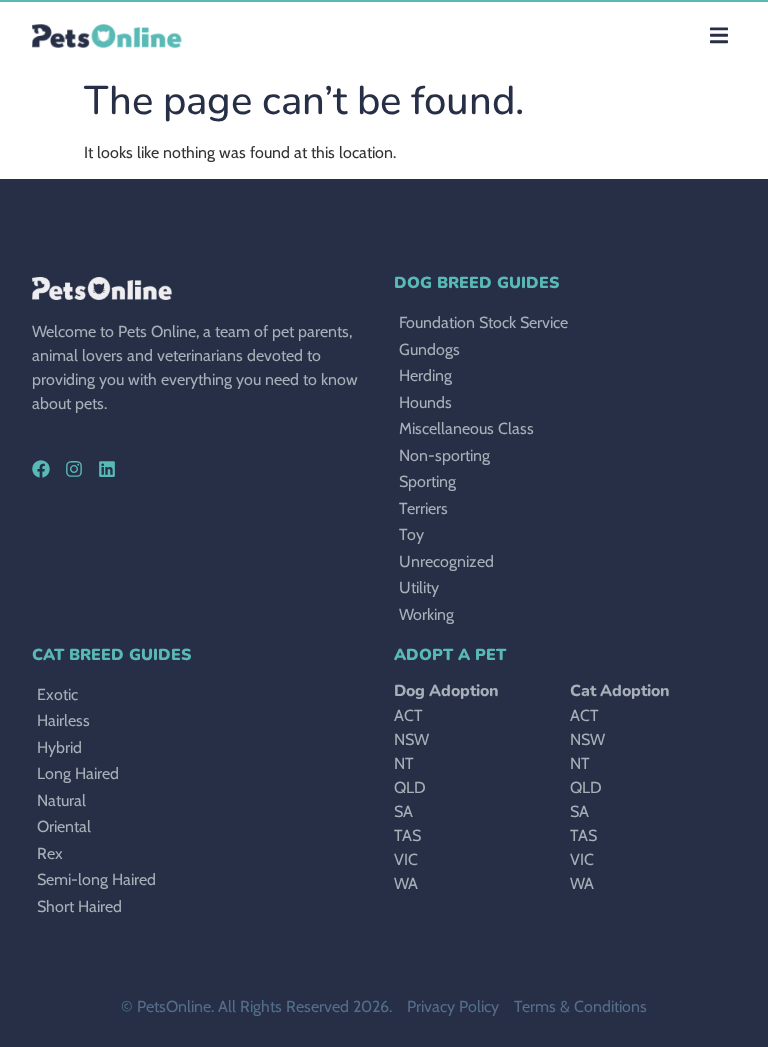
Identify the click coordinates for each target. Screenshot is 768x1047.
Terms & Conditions (580, 1006)
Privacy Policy (453, 1006)
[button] (718, 35)
